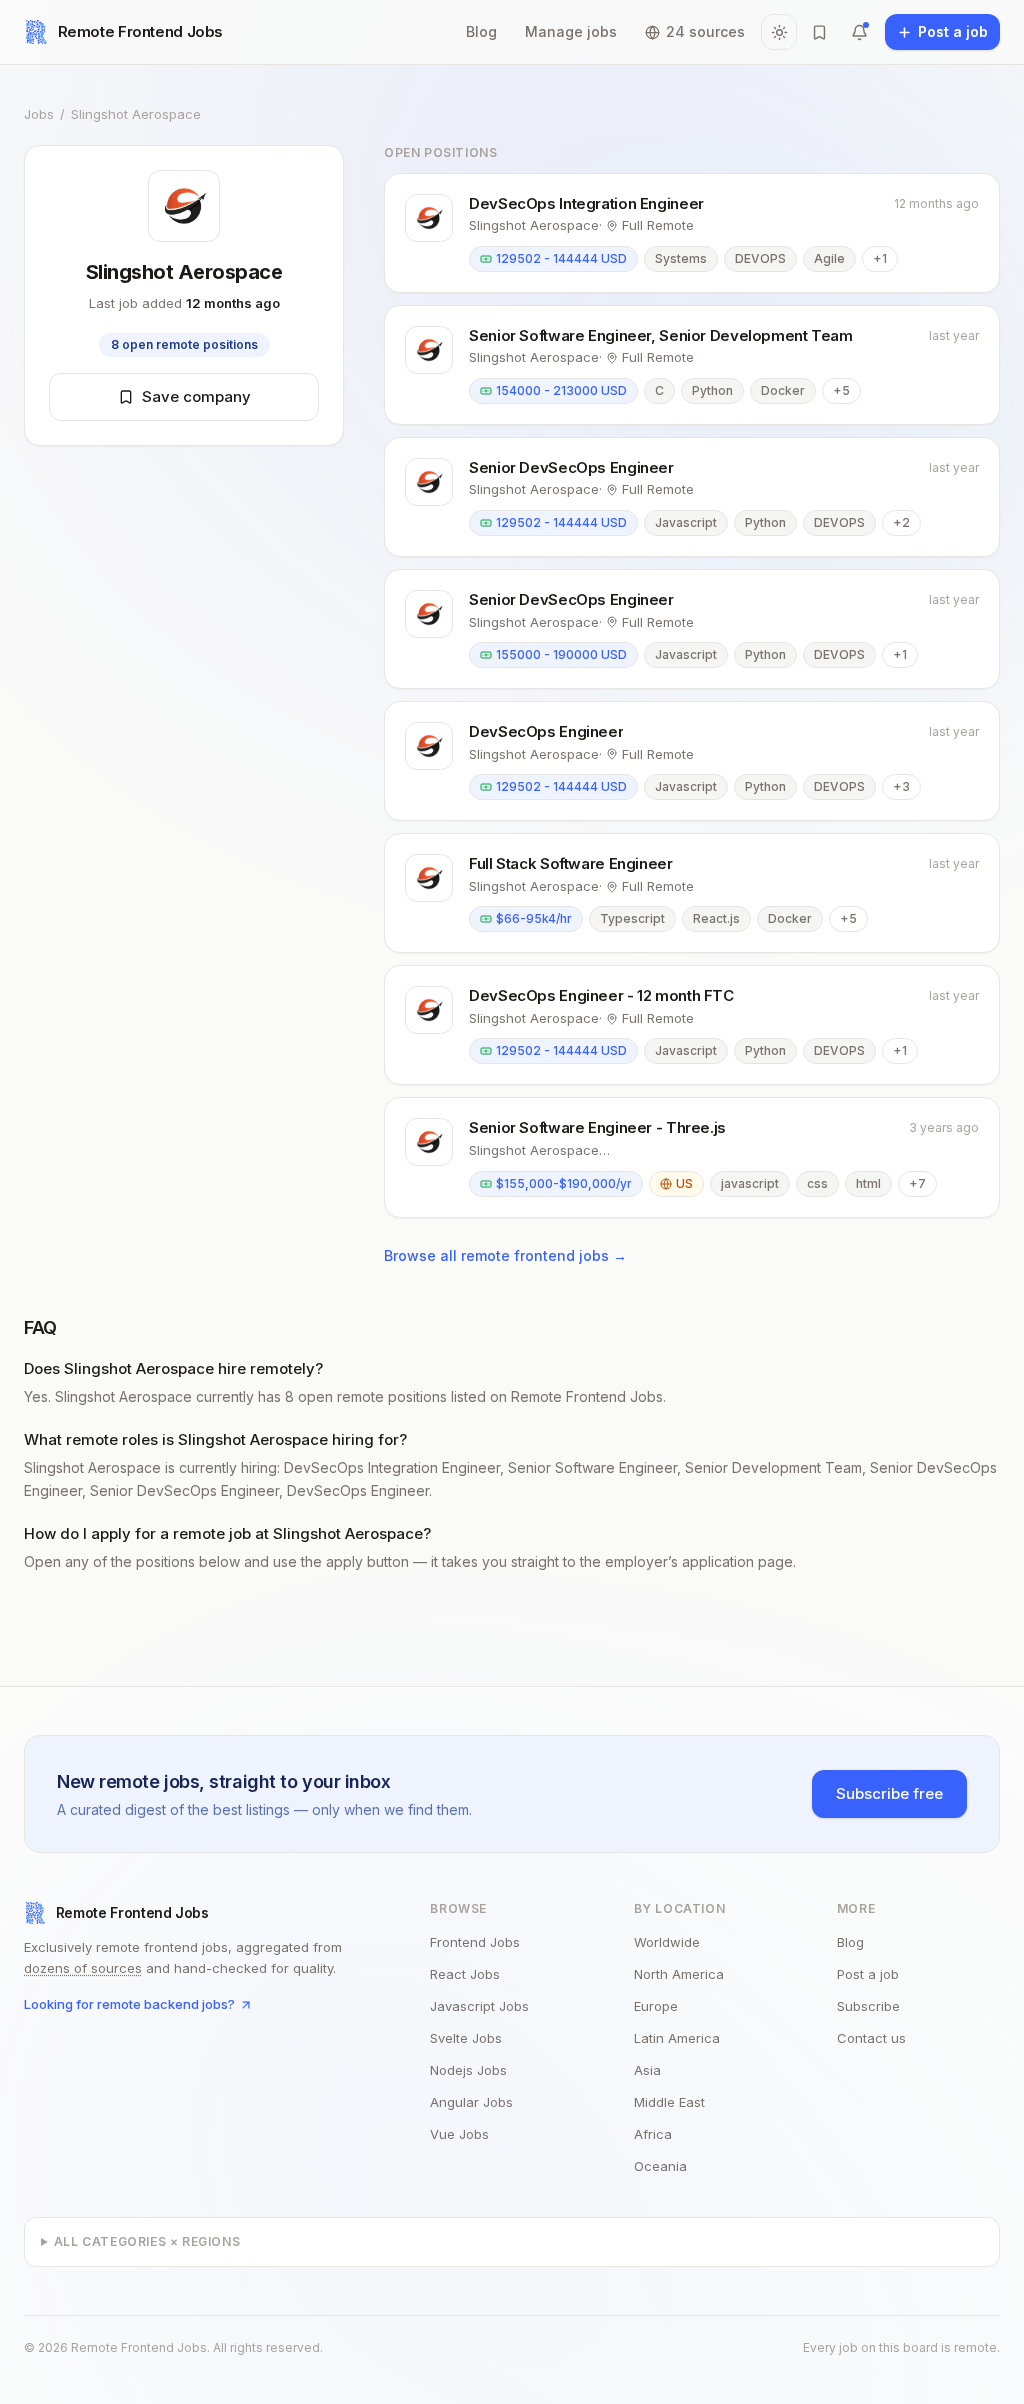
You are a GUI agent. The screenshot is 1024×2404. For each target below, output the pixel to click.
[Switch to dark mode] (779, 32)
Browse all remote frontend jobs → (505, 1255)
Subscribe (868, 2006)
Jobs (39, 114)
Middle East (669, 2102)
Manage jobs (571, 31)
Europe (656, 2006)
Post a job (868, 1974)
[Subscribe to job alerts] (859, 32)
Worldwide (667, 1942)
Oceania (660, 2166)
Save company (196, 396)
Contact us (871, 2038)
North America (679, 1974)
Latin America (677, 2038)
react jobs (465, 1974)
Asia (647, 2070)
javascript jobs (479, 2006)
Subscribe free (889, 1793)
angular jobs (471, 2102)
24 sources (705, 31)
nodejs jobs (468, 2070)
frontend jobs (475, 1942)
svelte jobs (466, 2038)
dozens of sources (83, 1968)
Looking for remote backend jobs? (129, 2004)
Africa (653, 2134)
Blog (481, 31)
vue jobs (459, 2134)
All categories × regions (147, 2241)
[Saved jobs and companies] (819, 32)
